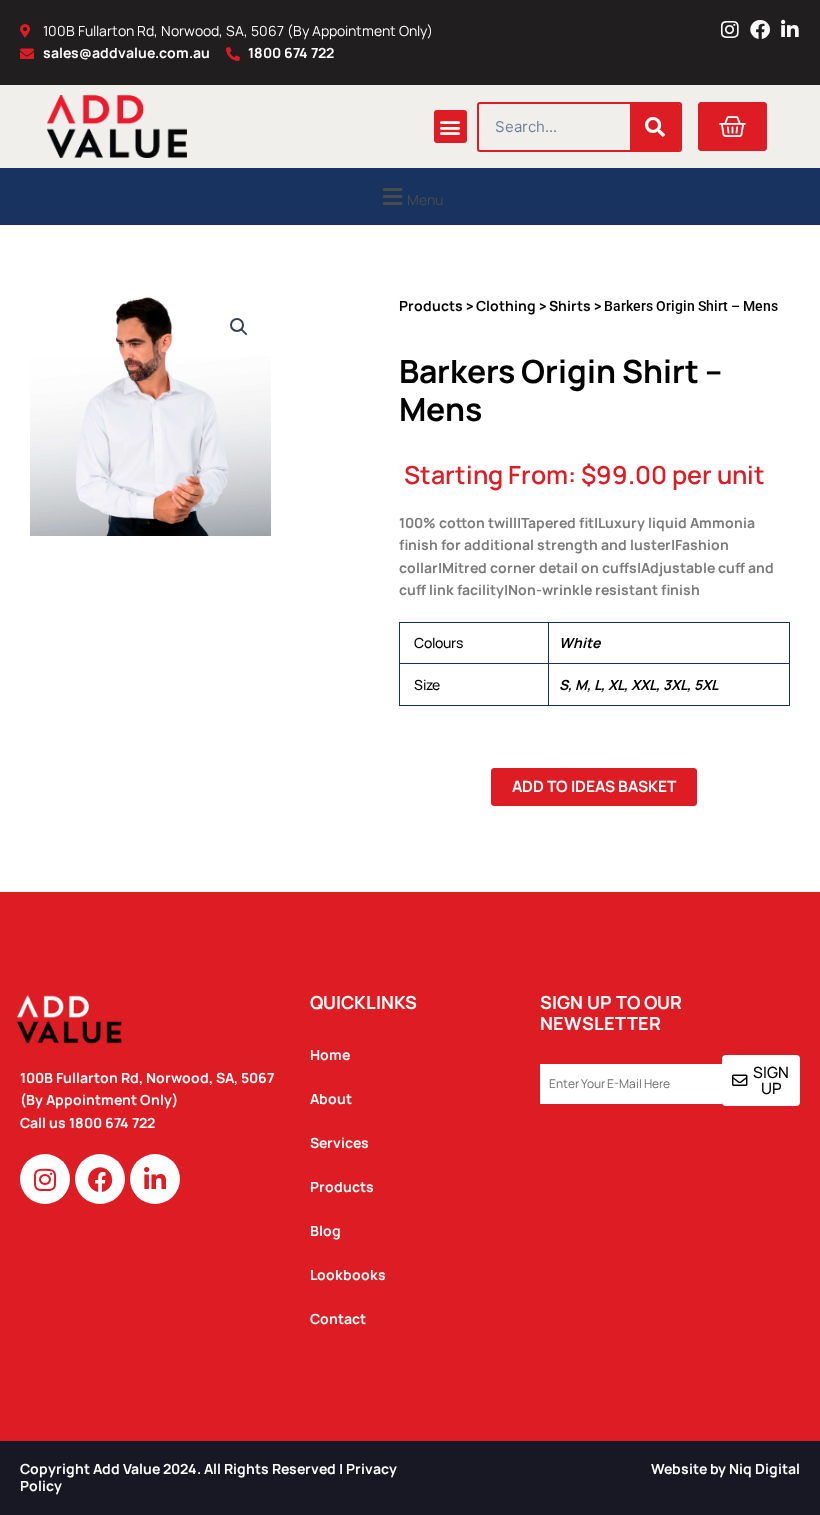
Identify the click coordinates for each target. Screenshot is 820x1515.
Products (431, 305)
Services (339, 1142)
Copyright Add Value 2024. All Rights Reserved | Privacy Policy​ (208, 1477)
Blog (325, 1230)
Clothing (506, 305)
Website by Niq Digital (725, 1468)
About (331, 1098)
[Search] (655, 127)
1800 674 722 (113, 1122)
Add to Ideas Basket (594, 786)
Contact (338, 1318)
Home (330, 1054)
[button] (450, 126)
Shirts (570, 305)
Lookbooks (348, 1274)
